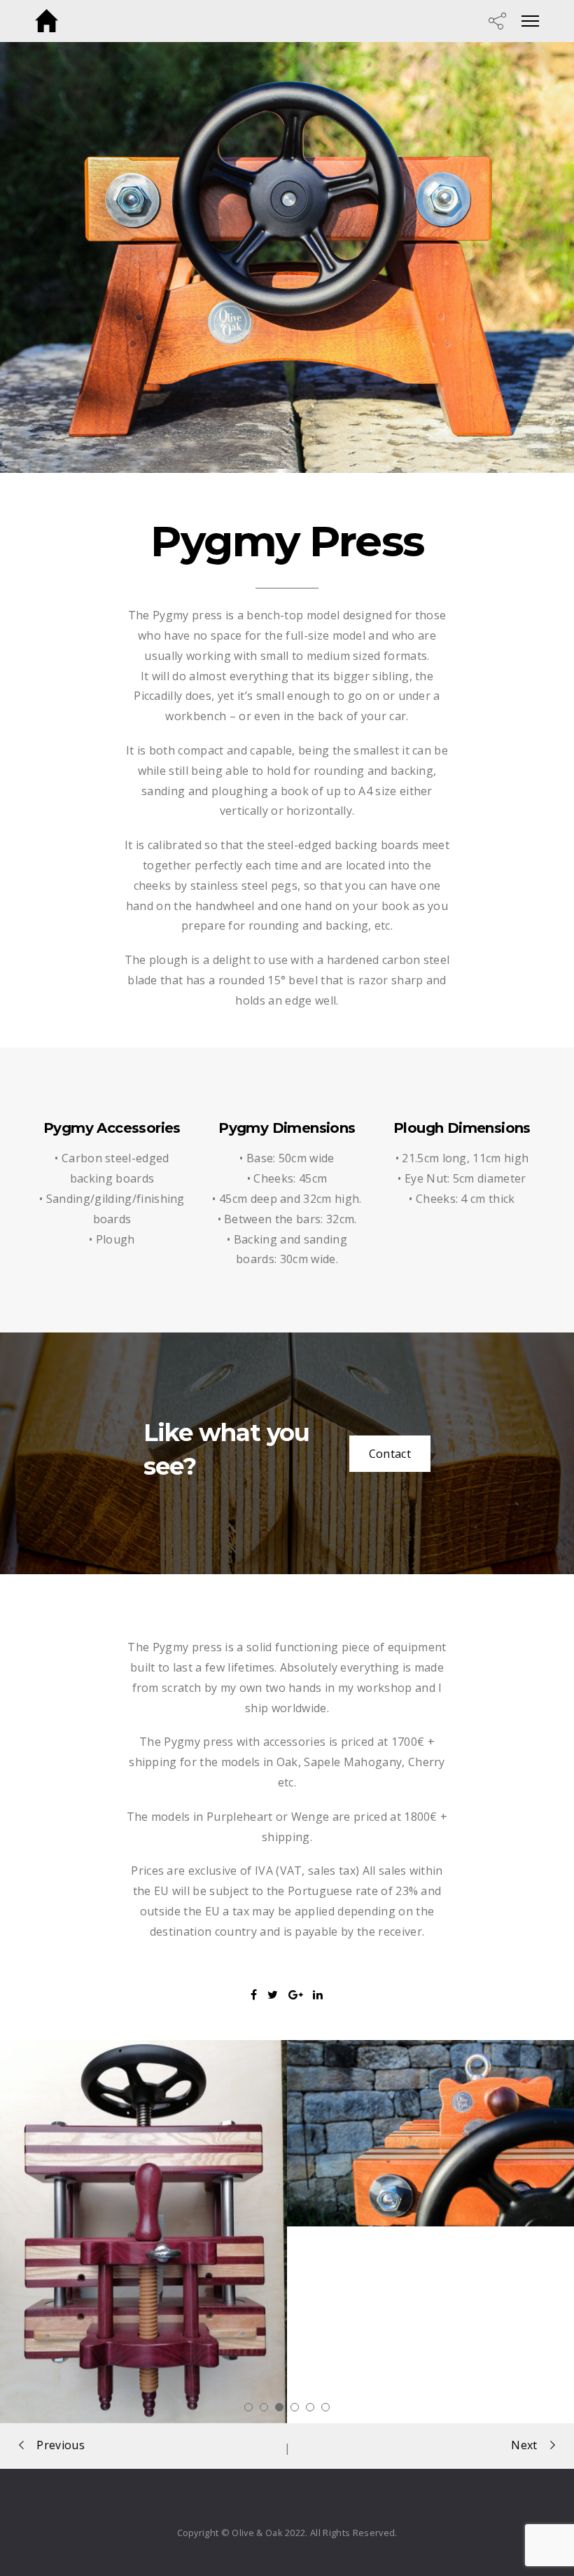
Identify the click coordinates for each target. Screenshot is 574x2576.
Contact (390, 1454)
